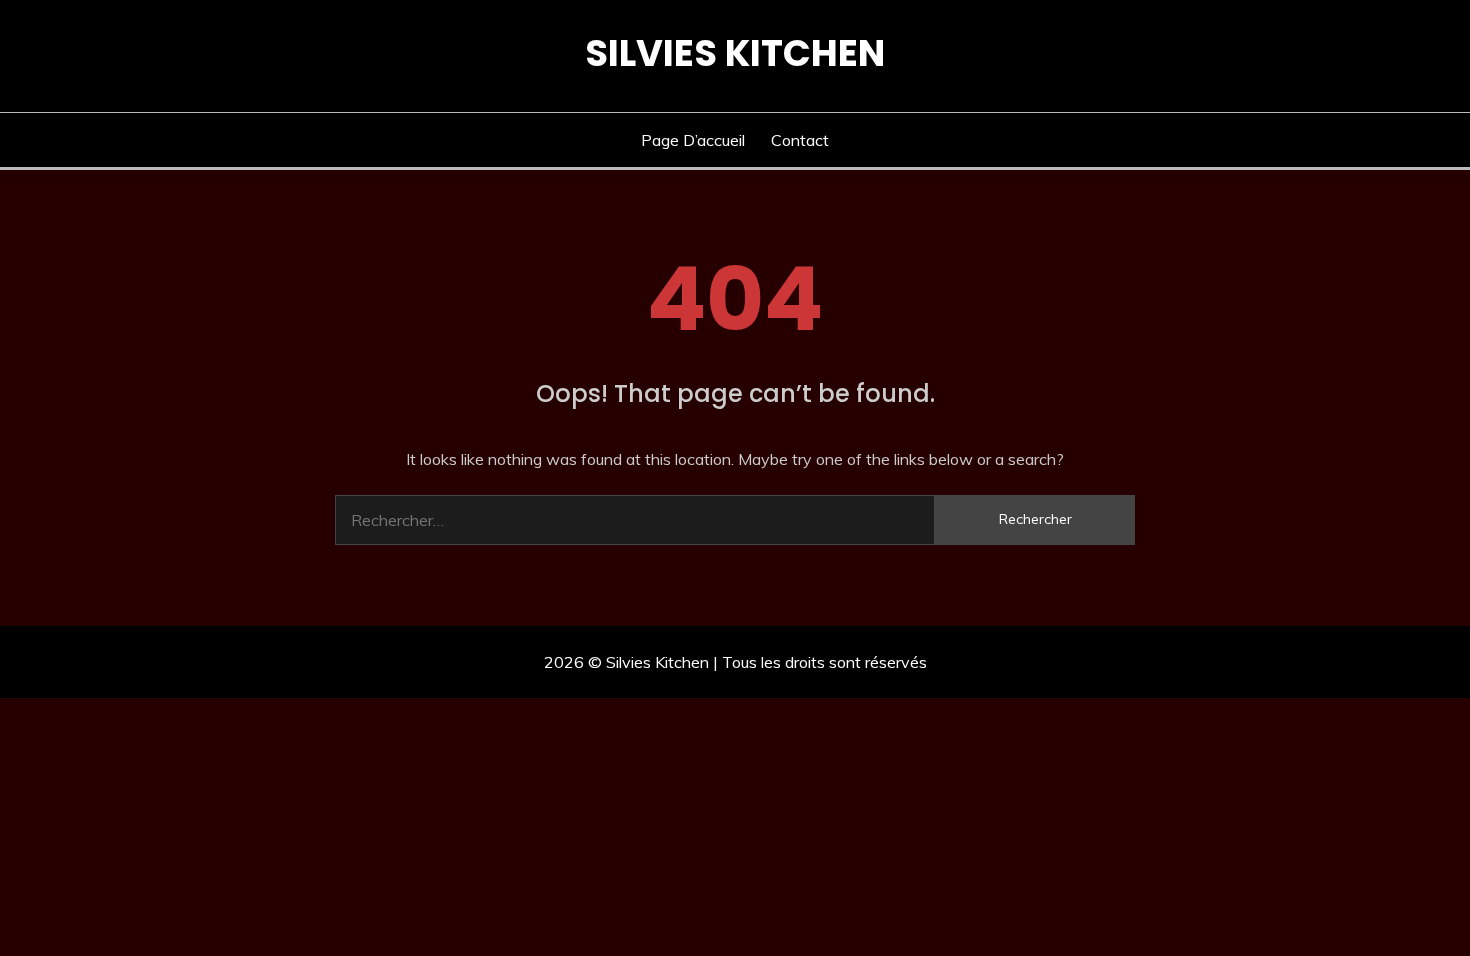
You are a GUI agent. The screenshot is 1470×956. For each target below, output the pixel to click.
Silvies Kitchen (735, 53)
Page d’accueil (693, 140)
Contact (800, 140)
